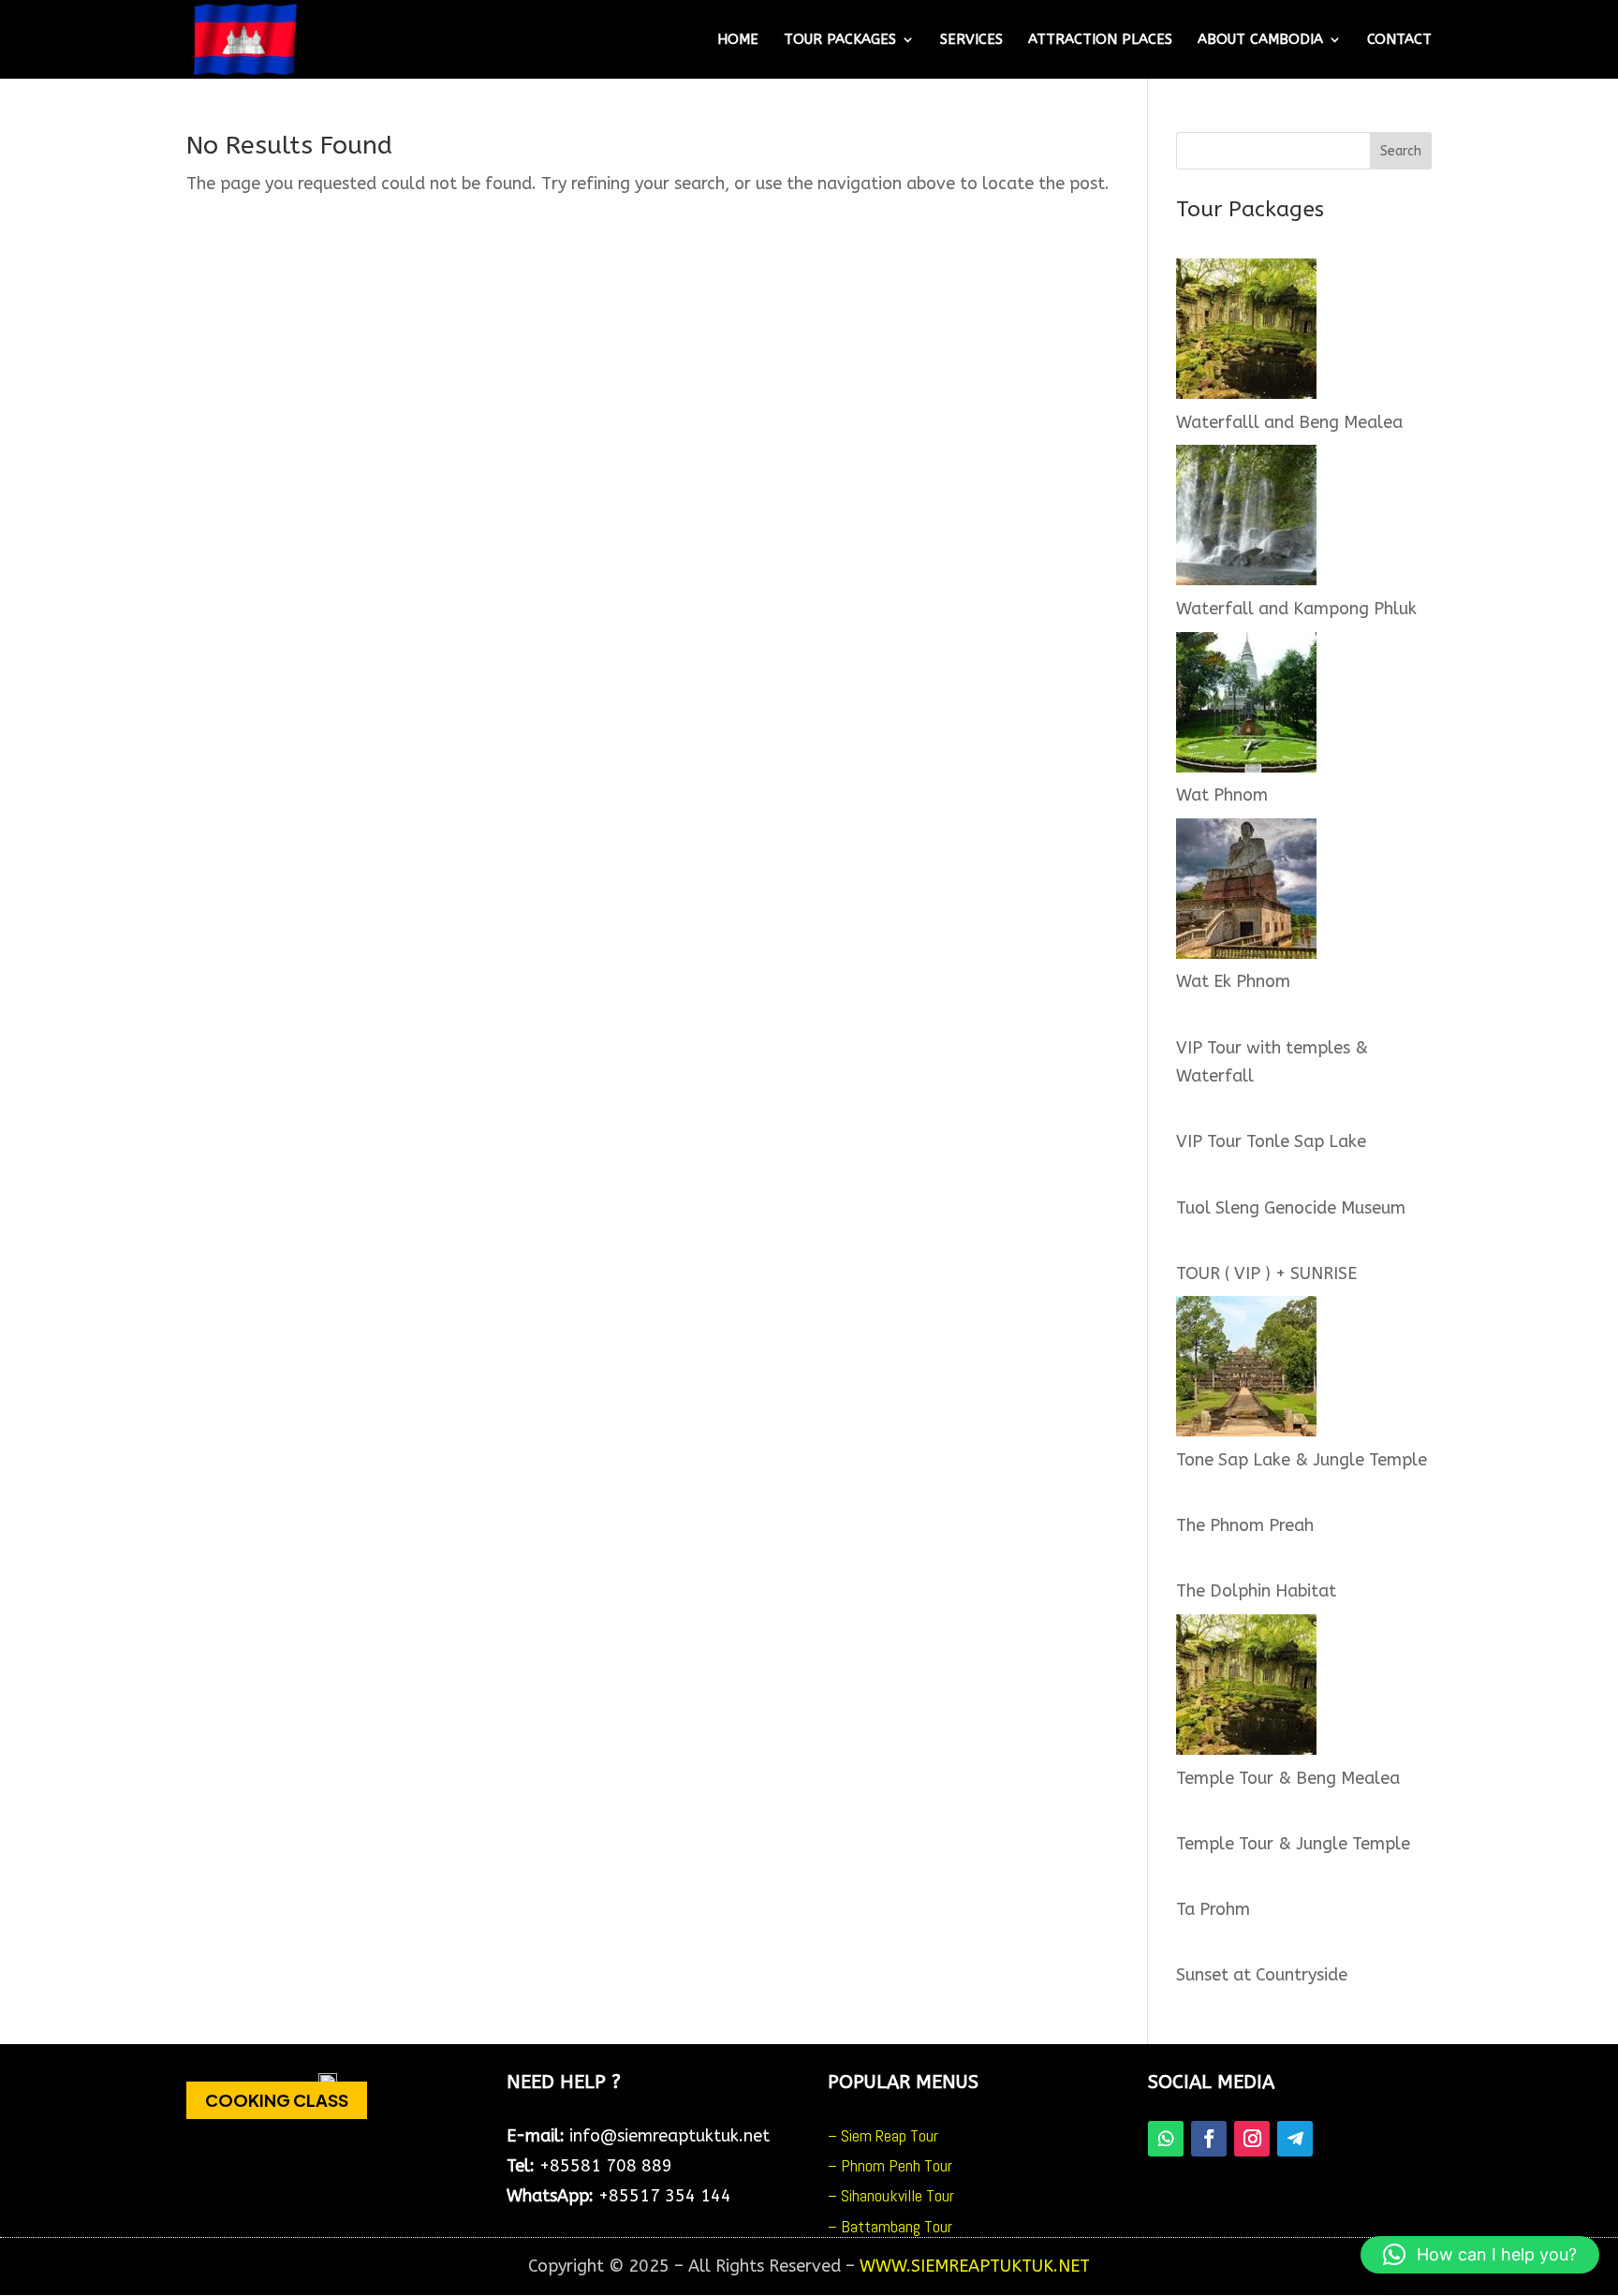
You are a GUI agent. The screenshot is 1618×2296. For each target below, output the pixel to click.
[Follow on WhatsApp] (1166, 2139)
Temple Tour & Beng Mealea (1288, 1778)
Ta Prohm (1213, 1909)
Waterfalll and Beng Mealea (1289, 422)
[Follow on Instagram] (1252, 2139)
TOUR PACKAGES (840, 40)
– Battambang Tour (890, 2226)
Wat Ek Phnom (1233, 981)
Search (1401, 151)
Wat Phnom (1222, 795)
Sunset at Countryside (1262, 1975)
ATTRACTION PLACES (1100, 40)
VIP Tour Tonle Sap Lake (1271, 1141)
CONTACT (1399, 40)
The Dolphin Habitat (1256, 1591)
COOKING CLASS (277, 2100)
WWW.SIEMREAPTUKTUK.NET (975, 2266)
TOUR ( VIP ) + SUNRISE (1266, 1273)
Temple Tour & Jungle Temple (1293, 1844)
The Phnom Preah (1245, 1525)
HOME (738, 40)
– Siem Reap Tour (883, 2135)
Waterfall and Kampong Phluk (1296, 609)
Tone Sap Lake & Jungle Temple (1302, 1460)
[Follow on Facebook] (1209, 2139)
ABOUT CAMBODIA (1260, 40)
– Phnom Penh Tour (890, 2165)
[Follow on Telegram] (1295, 2139)
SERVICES (971, 40)
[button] (1480, 2255)
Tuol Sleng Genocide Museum (1291, 1208)
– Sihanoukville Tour (891, 2195)
